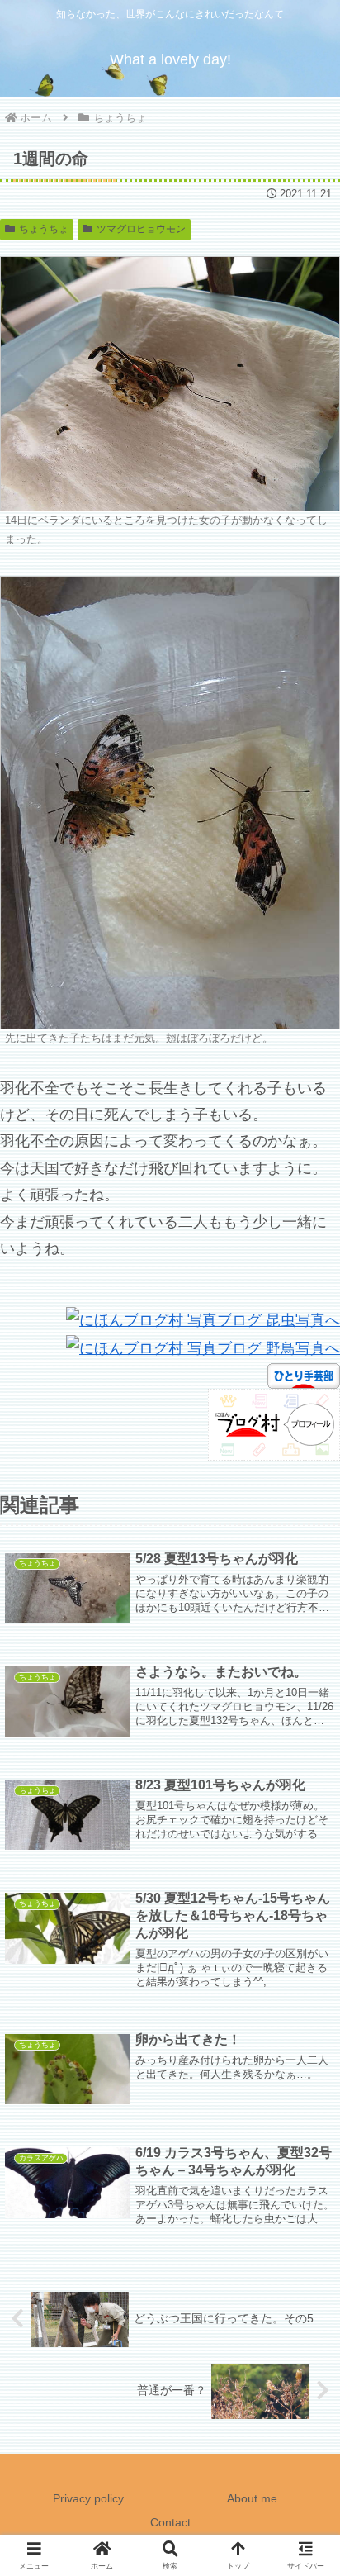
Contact (170, 2522)
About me (252, 2498)
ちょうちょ (44, 229)
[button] (305, 2252)
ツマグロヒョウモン (141, 229)
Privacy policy (88, 2498)
